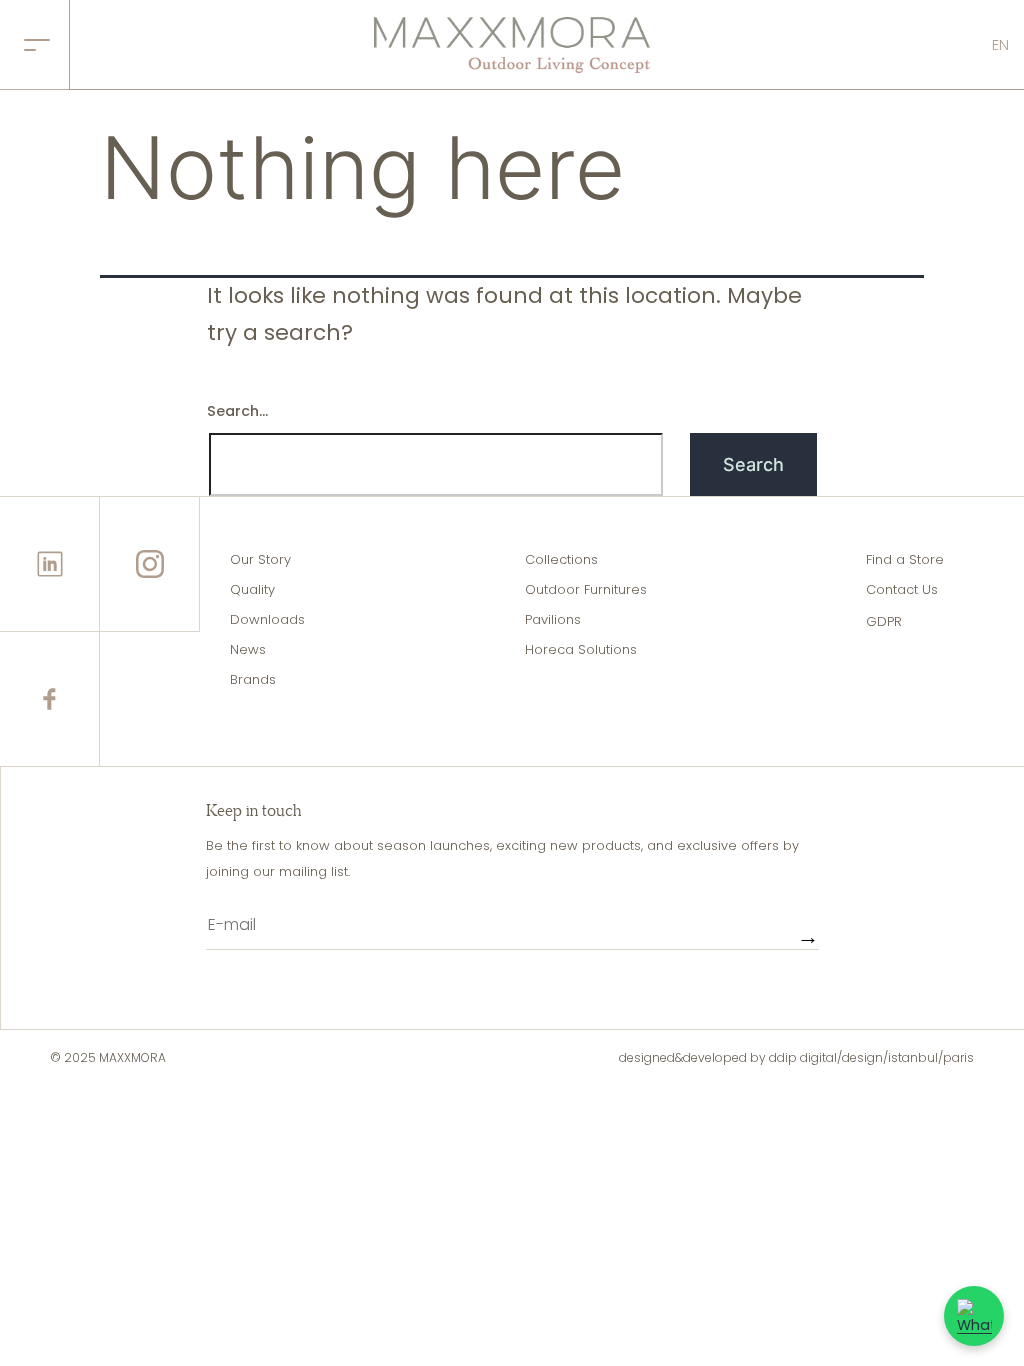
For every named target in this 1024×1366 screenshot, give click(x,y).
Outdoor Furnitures (586, 589)
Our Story (260, 559)
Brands (253, 679)
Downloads (267, 619)
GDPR (884, 621)
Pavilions (553, 619)
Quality (252, 589)
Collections (561, 559)
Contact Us (902, 589)
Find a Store (905, 559)
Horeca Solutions (581, 649)
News (248, 649)
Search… (237, 411)
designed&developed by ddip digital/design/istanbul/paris (796, 1057)
